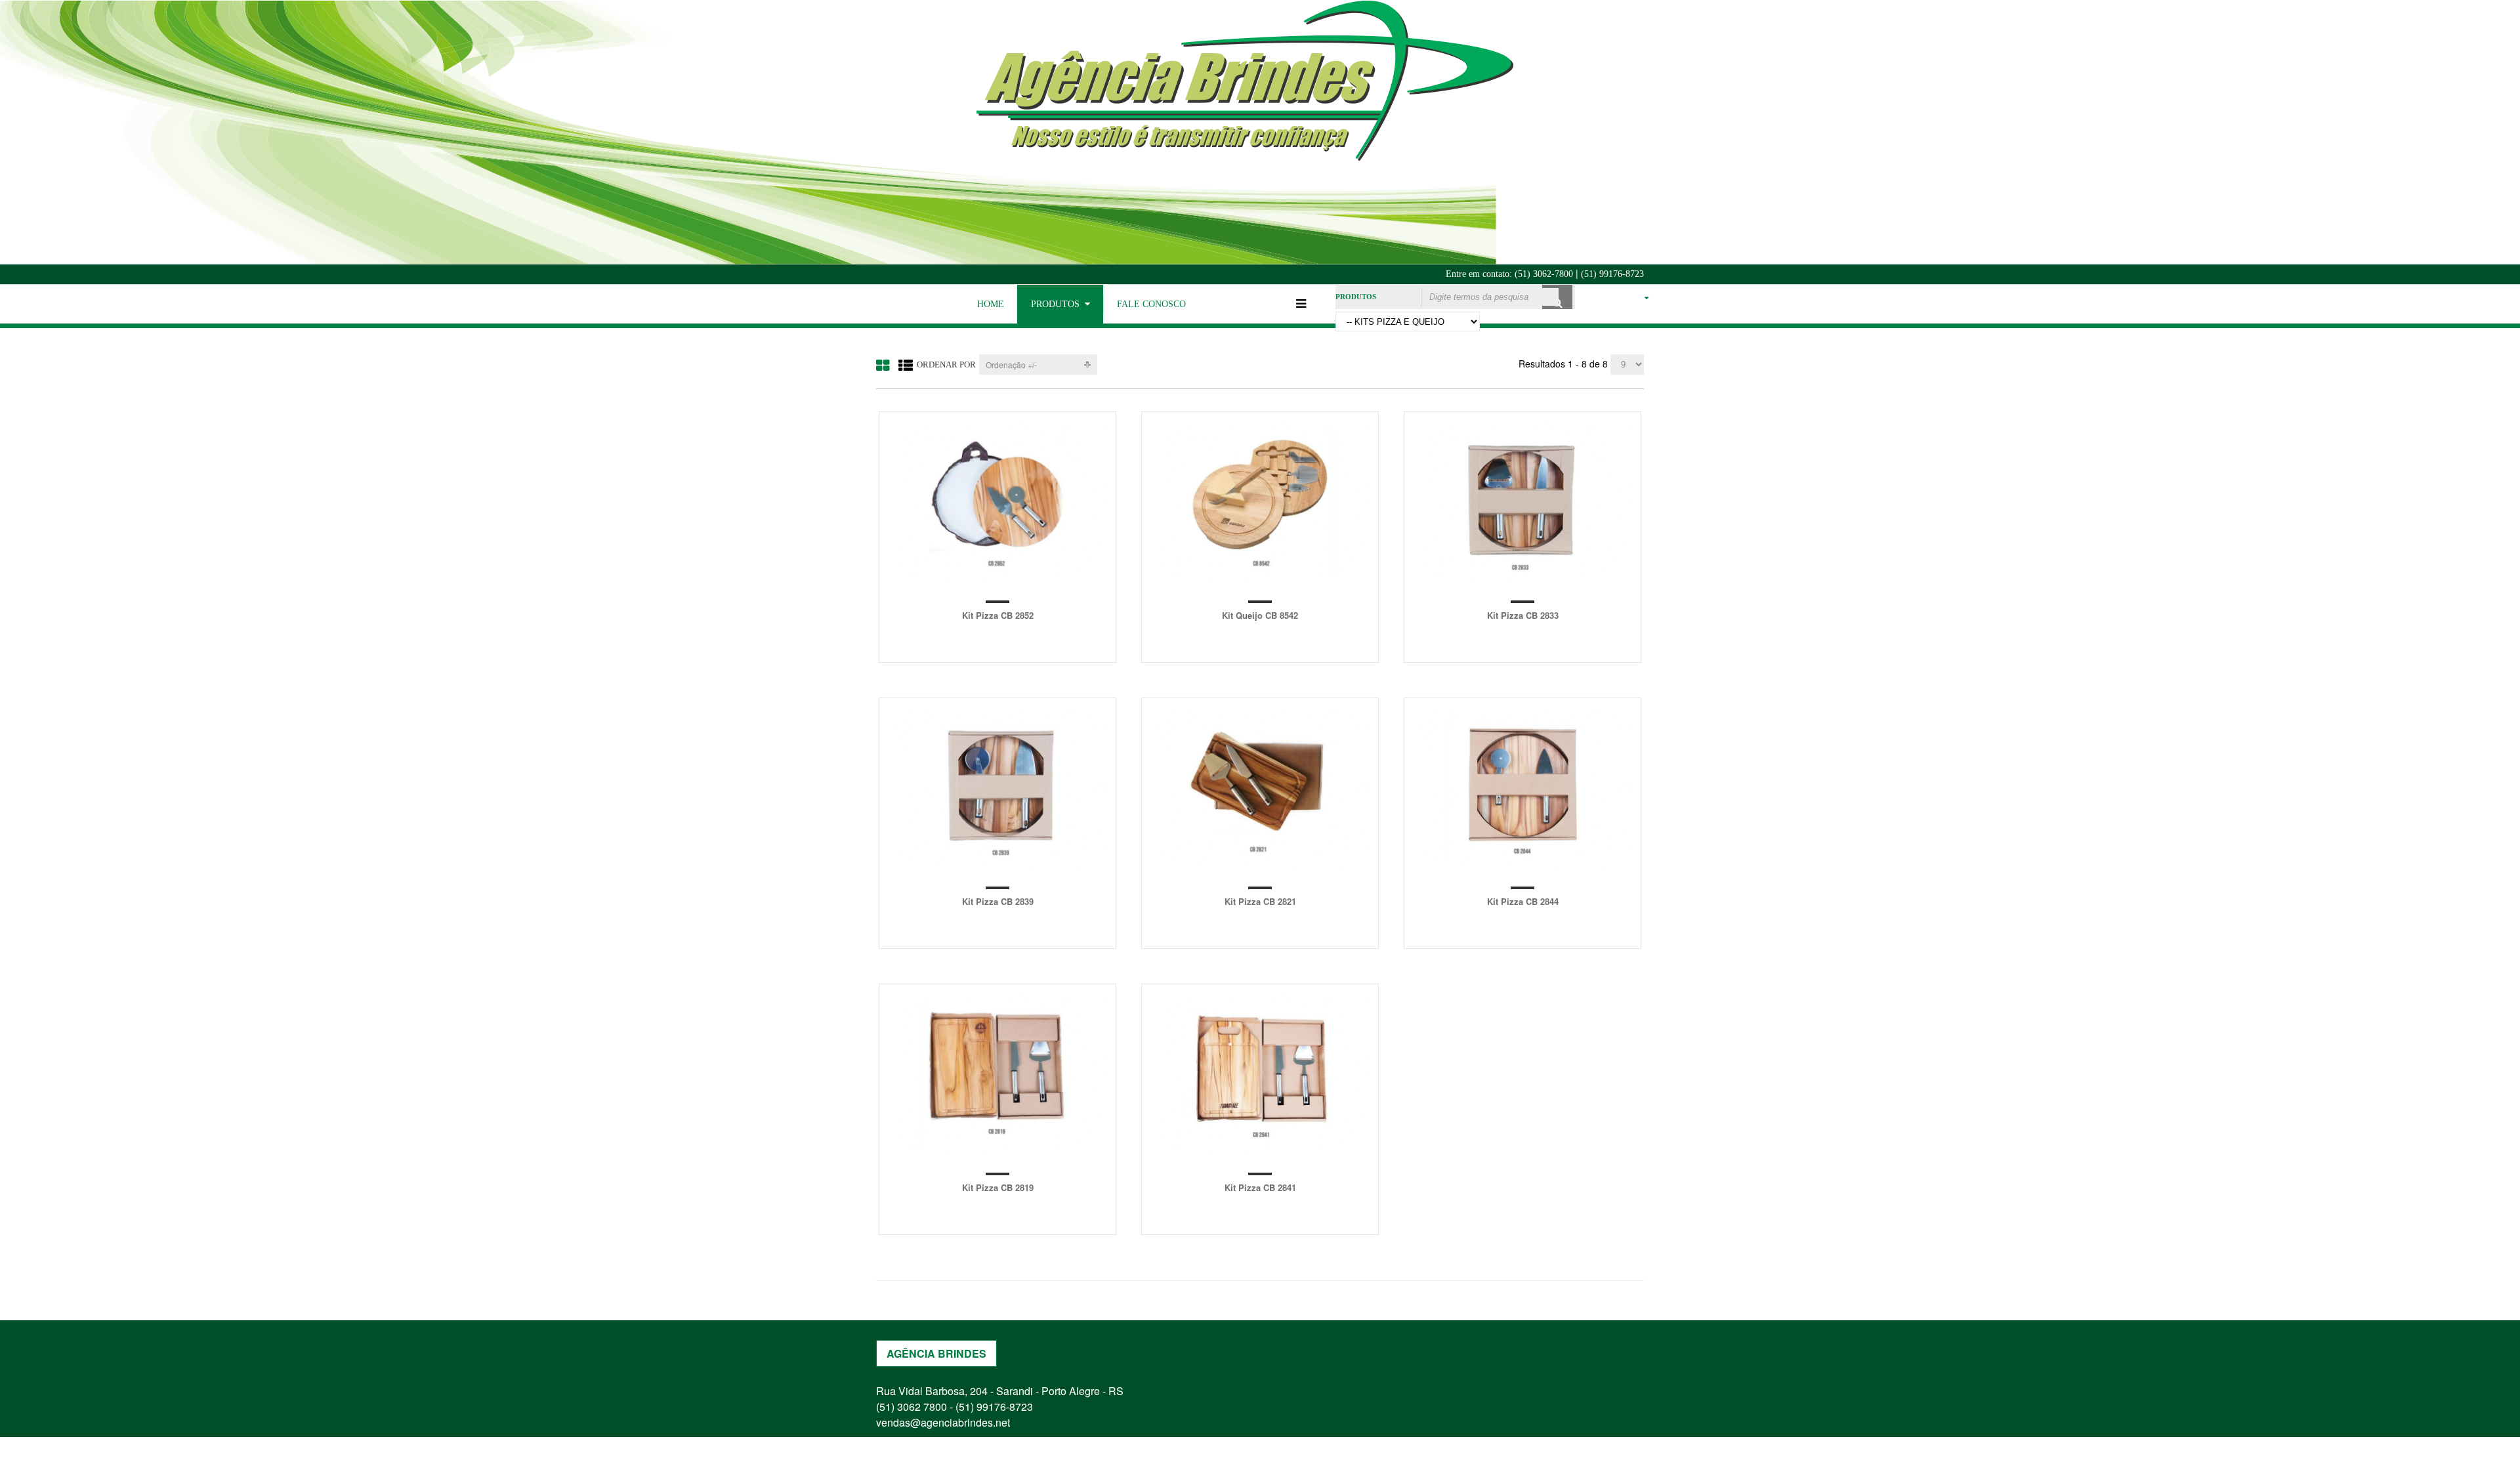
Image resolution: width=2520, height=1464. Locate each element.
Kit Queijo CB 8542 (1260, 615)
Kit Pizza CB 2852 (998, 615)
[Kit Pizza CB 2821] (1260, 789)
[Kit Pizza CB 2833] (1522, 503)
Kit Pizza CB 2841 (1260, 1187)
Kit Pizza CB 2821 (1260, 901)
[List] (906, 365)
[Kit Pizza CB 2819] (997, 1075)
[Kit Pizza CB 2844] (1522, 789)
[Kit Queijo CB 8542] (1260, 503)
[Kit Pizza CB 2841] (1260, 1075)
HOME (991, 304)
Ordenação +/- (1011, 365)
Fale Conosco (1151, 304)
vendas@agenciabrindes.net (943, 1422)
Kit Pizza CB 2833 (1523, 615)
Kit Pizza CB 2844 (1523, 901)
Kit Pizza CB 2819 (998, 1187)
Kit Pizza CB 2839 (998, 901)
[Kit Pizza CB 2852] (997, 503)
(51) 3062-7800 (1544, 274)
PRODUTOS (1055, 304)
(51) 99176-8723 (1612, 274)
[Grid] (883, 365)
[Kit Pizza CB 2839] (997, 789)
